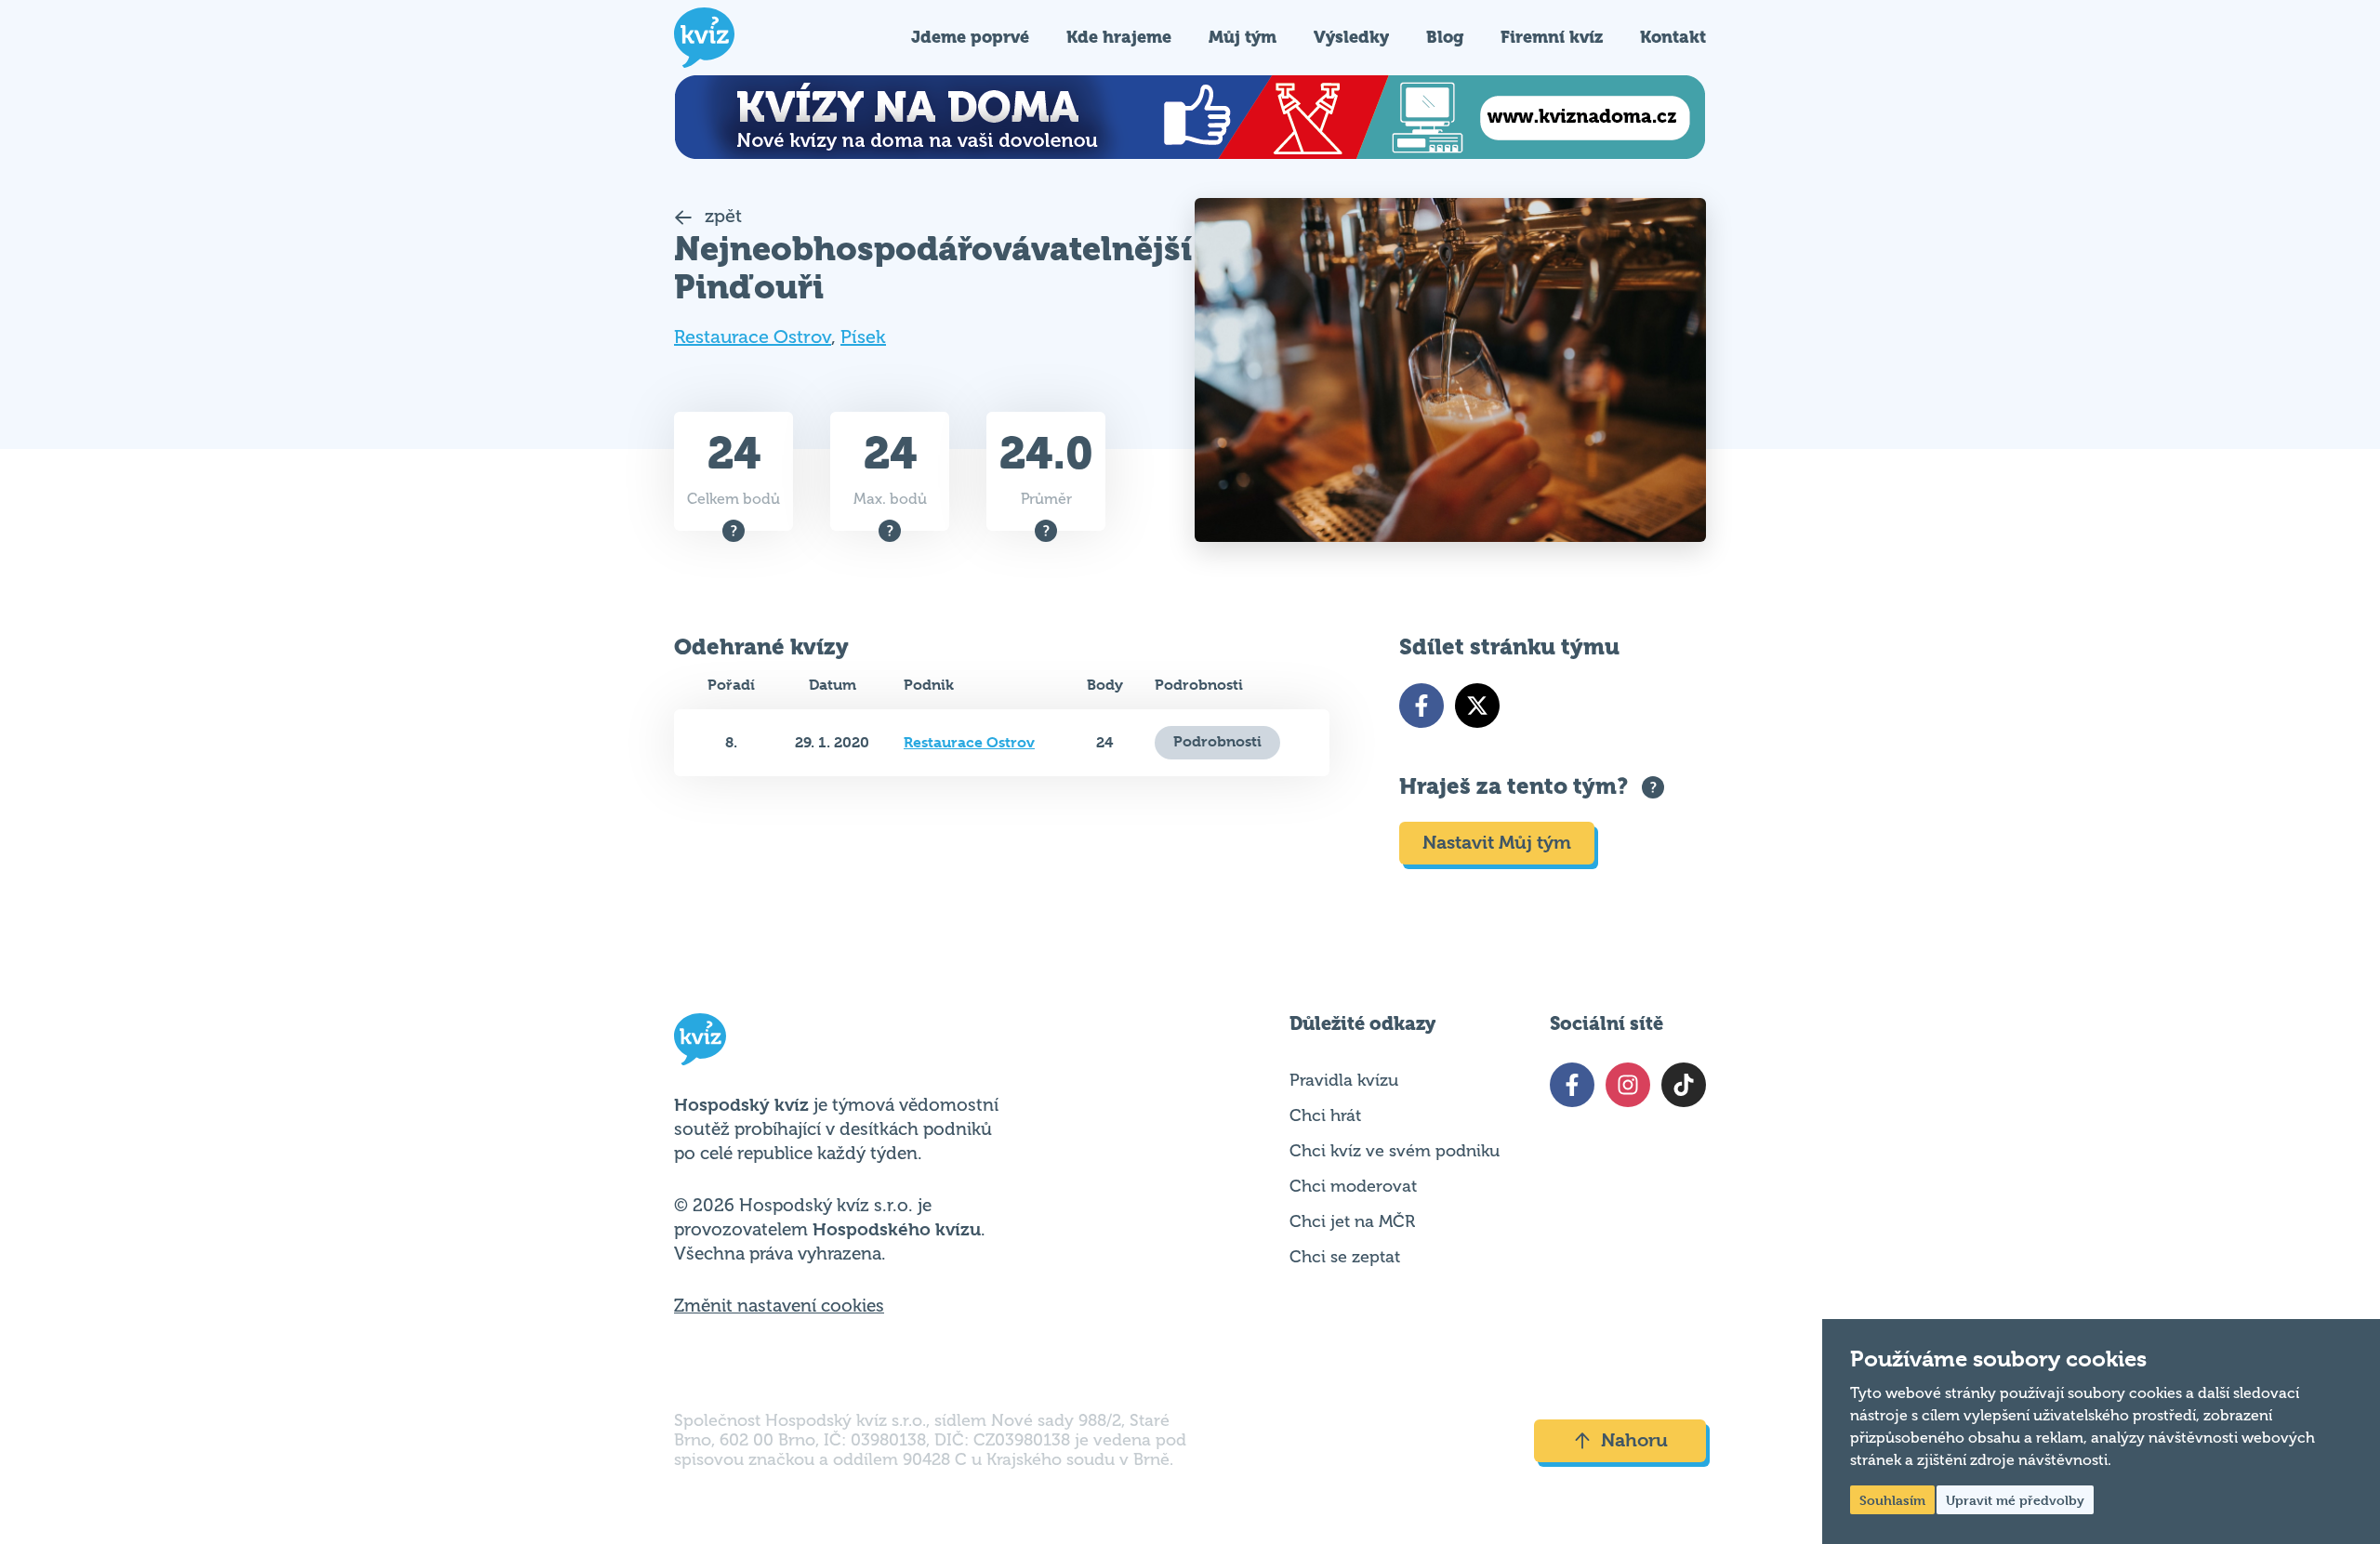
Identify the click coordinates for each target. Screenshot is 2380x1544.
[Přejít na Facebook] (1421, 706)
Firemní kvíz (1552, 37)
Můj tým (1243, 37)
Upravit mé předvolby (2015, 1500)
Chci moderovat (1353, 1186)
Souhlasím (1892, 1500)
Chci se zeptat (1345, 1257)
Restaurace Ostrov (753, 337)
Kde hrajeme (1119, 37)
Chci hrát (1325, 1115)
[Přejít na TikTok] (1684, 1085)
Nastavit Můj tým (1497, 843)
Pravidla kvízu (1344, 1080)
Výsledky (1351, 37)
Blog (1445, 37)
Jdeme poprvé (970, 37)
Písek (863, 337)
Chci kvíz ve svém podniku (1395, 1151)
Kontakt (1673, 37)
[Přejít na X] (1477, 706)
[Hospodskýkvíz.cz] (704, 38)
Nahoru (1634, 1440)
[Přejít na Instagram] (1628, 1085)
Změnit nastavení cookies (779, 1306)
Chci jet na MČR (1352, 1221)
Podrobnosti (1217, 741)
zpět (721, 216)
